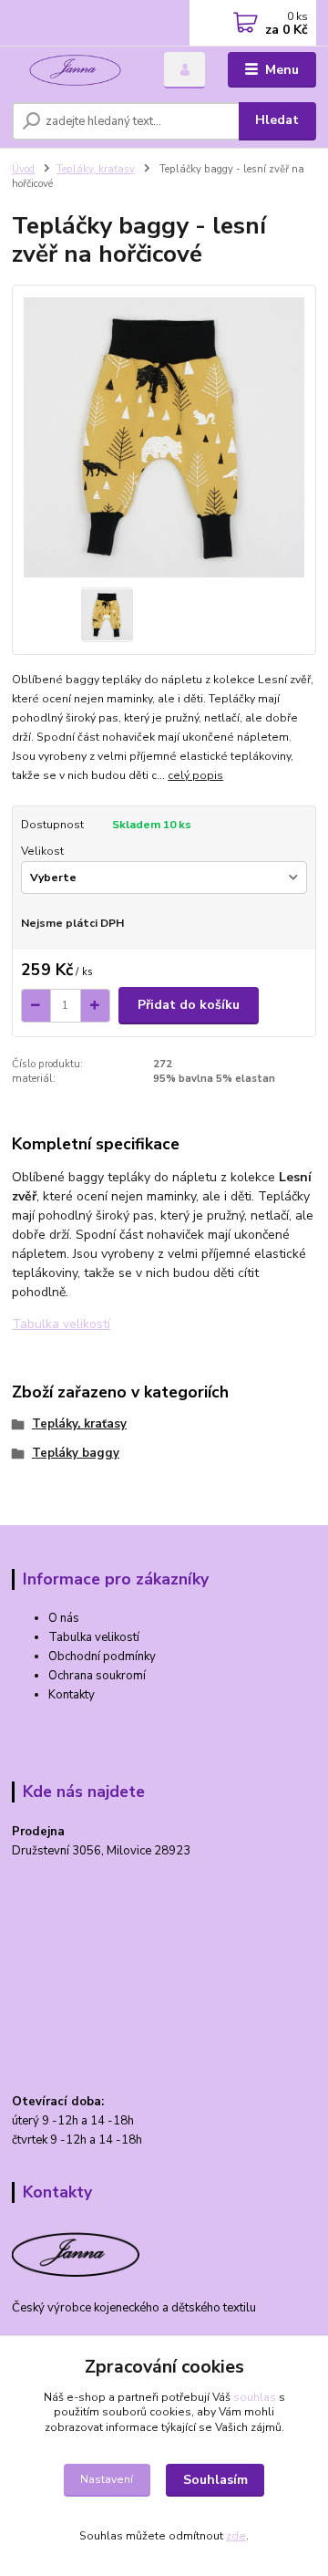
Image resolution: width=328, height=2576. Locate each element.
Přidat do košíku (189, 1005)
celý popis (195, 775)
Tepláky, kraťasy (96, 169)
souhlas (255, 2397)
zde (236, 2536)
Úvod (23, 169)
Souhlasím (215, 2480)
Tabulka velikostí (61, 1324)
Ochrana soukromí (97, 1676)
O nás (64, 1618)
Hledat (277, 120)
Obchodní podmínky (102, 1657)
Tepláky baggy (76, 1453)
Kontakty (72, 1695)
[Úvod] (75, 70)
